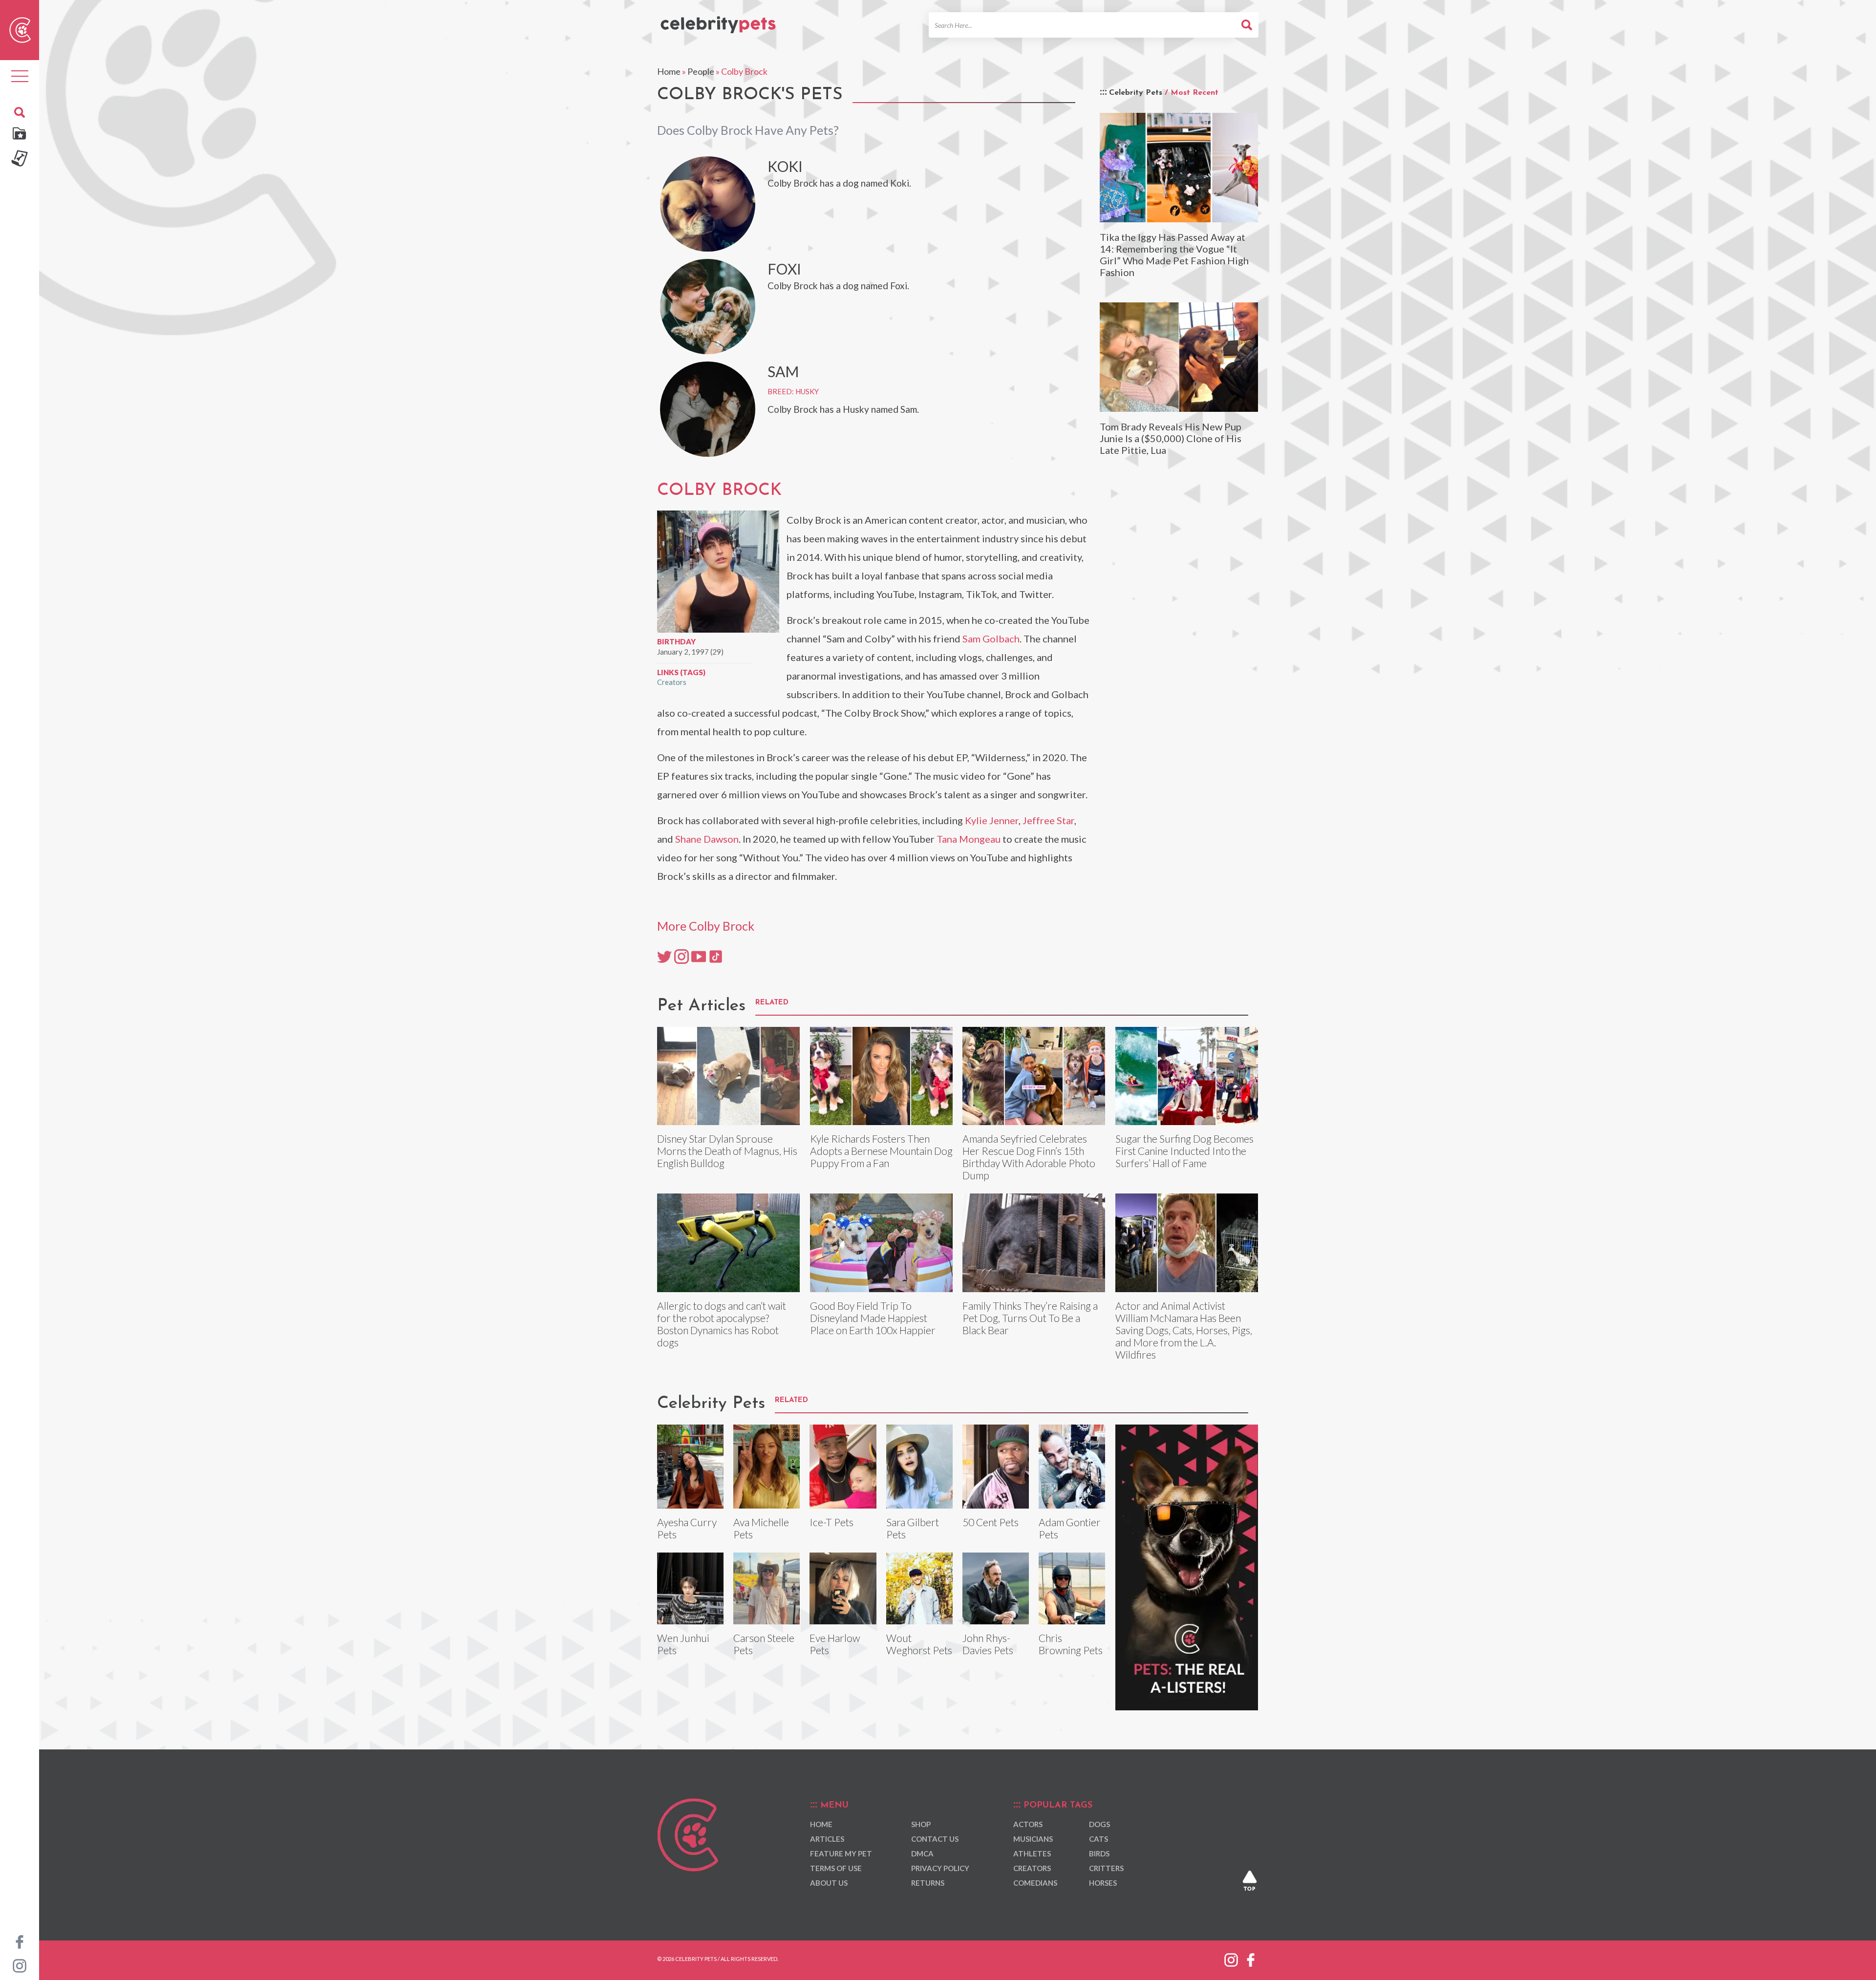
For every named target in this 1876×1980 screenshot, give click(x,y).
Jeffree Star (1048, 820)
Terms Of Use (836, 1868)
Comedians (1035, 1883)
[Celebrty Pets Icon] (20, 29)
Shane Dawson (707, 839)
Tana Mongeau (969, 839)
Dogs (1099, 1824)
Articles (827, 1839)
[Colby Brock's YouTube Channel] (699, 956)
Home (669, 71)
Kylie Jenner (992, 820)
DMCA (922, 1853)
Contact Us (935, 1839)
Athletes (1032, 1853)
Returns (928, 1883)
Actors (1028, 1824)
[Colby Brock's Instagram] (682, 956)
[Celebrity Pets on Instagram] (20, 1965)
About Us (829, 1883)
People (701, 71)
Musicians (1033, 1839)
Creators (672, 682)
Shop (921, 1824)
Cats (1098, 1839)
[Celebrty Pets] (718, 21)
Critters (1106, 1868)
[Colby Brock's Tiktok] (716, 956)
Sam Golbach (991, 639)
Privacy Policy (940, 1868)
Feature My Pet (841, 1853)
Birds (1099, 1853)
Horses (1103, 1883)
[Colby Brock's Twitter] (664, 956)
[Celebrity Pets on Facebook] (20, 1941)
